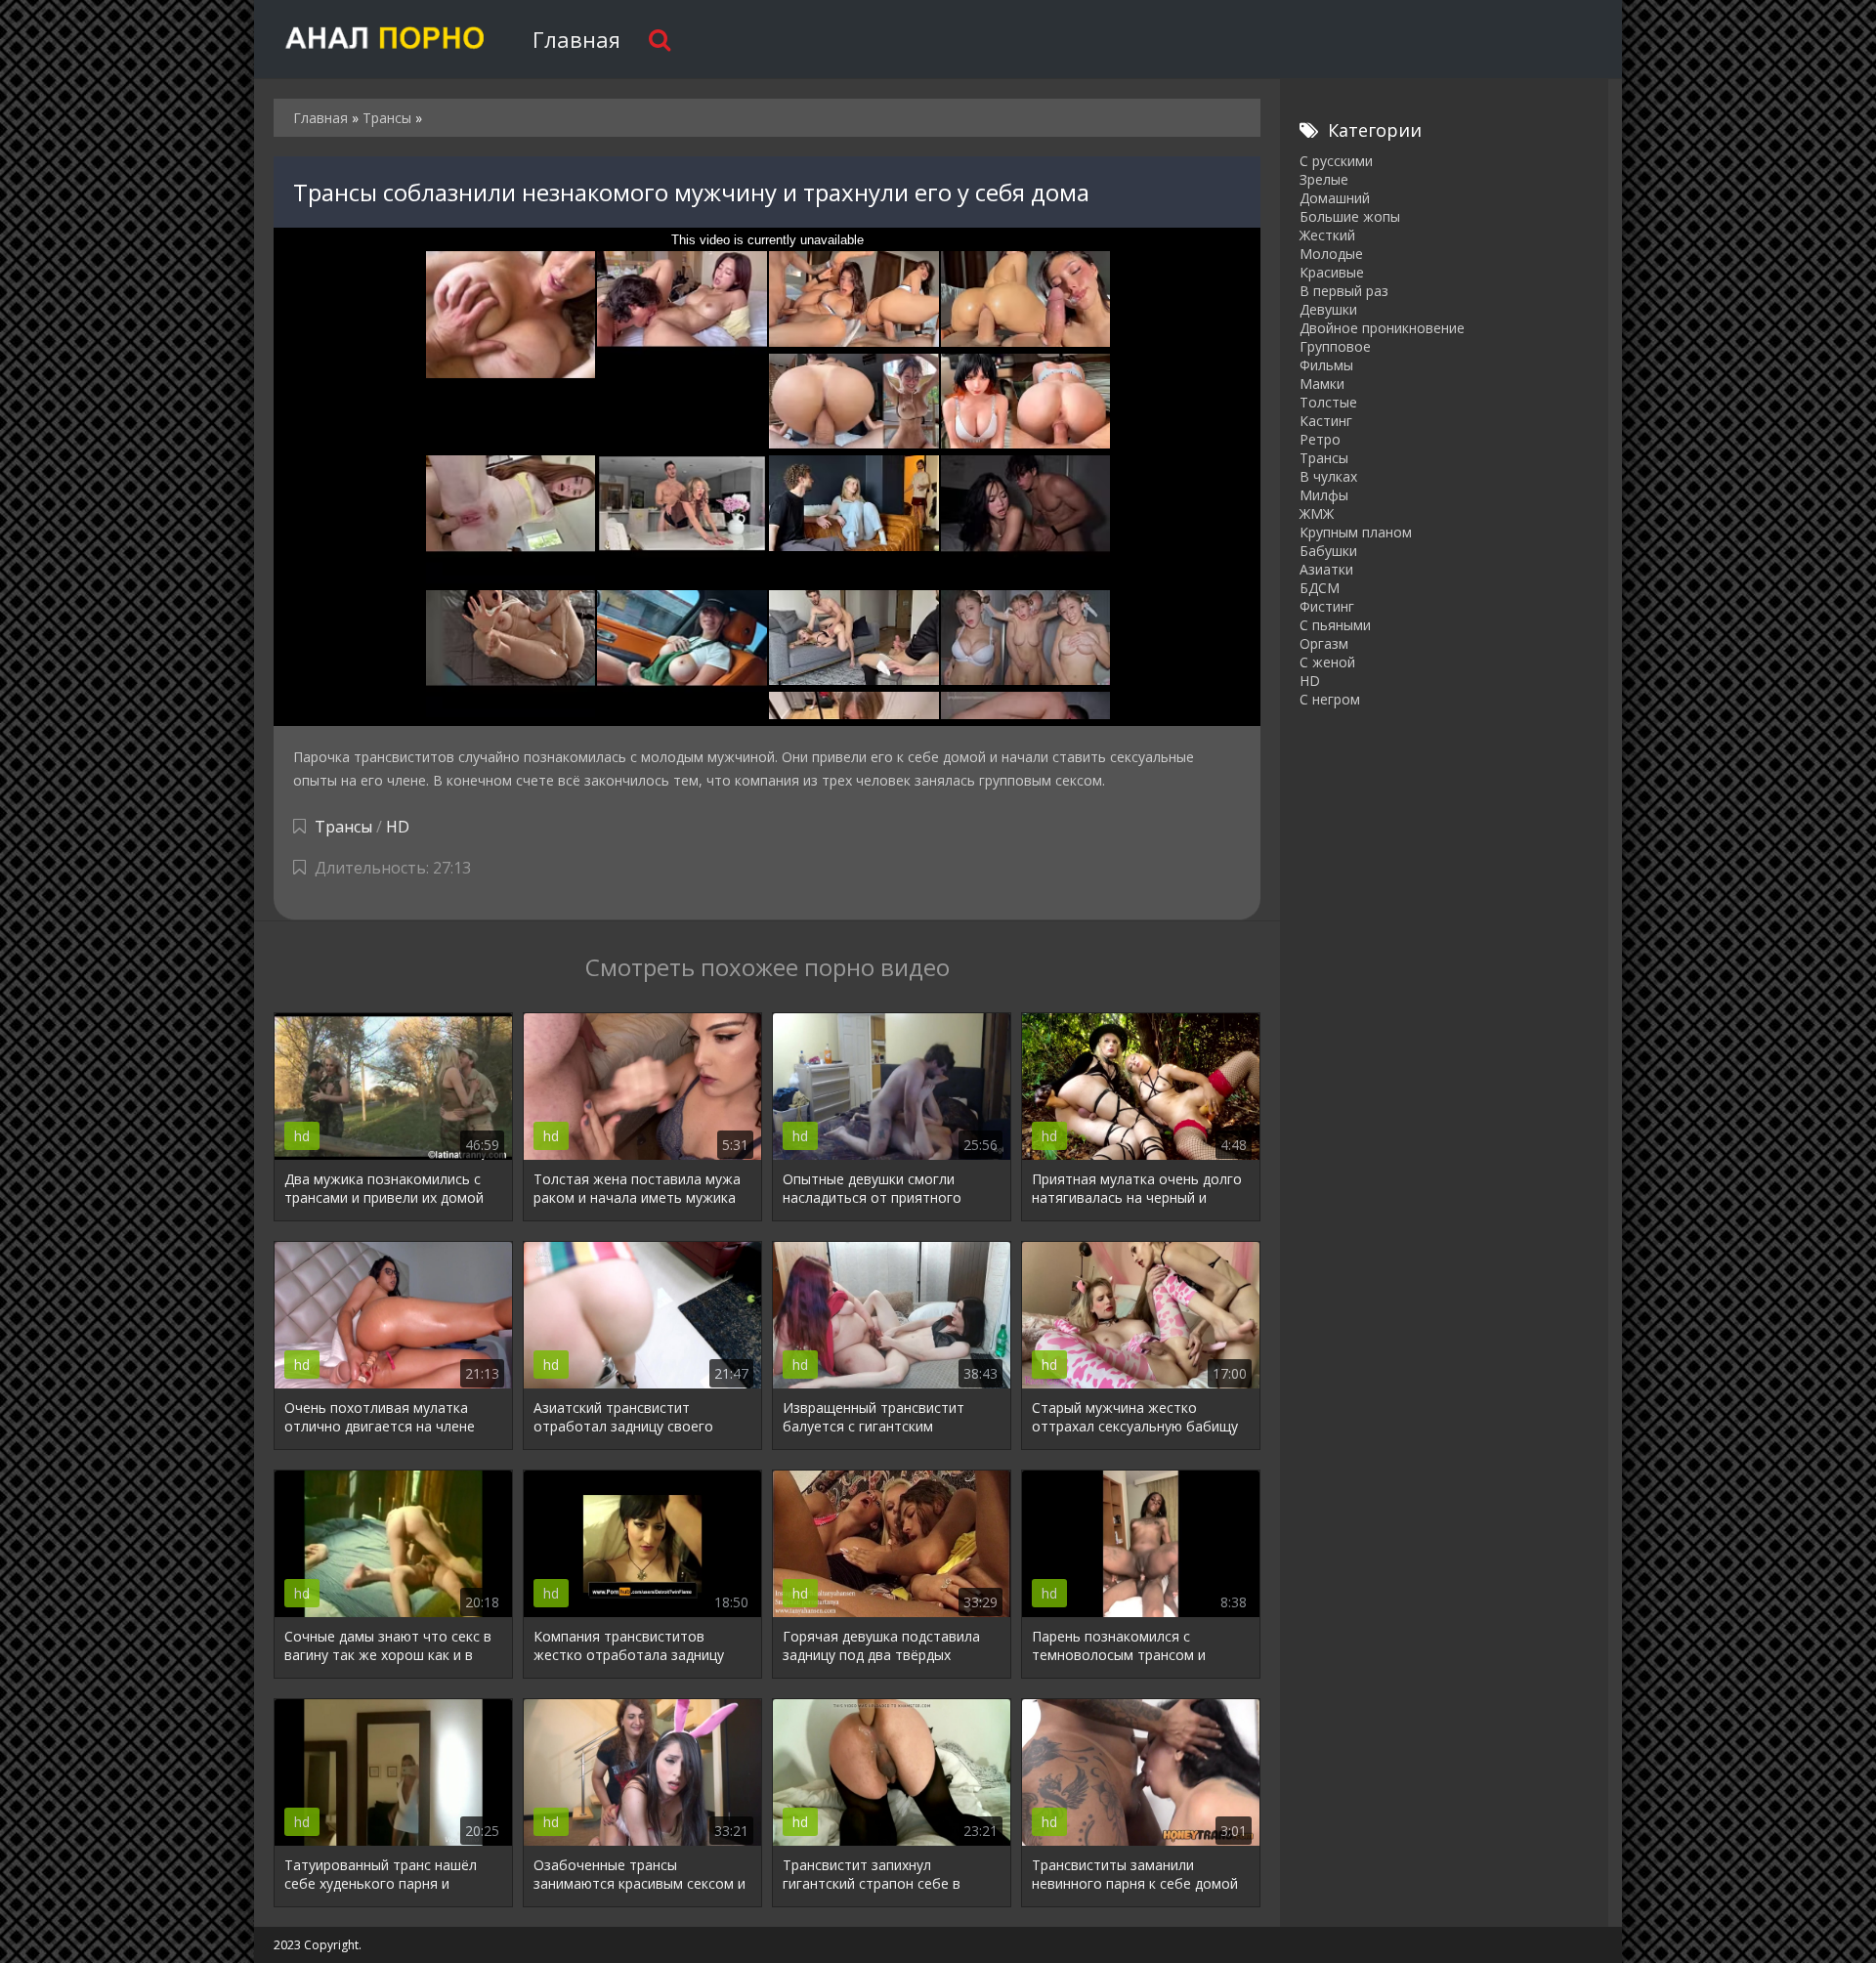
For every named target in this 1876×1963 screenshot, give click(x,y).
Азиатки (1326, 569)
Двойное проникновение (1382, 328)
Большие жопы (1350, 216)
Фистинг (1327, 606)
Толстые (1328, 402)
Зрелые (1324, 179)
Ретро (1320, 439)
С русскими (1336, 161)
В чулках (1328, 476)
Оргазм (1324, 643)
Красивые (1332, 272)
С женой (1327, 662)
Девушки (1328, 309)
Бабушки (1328, 551)
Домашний (1335, 198)
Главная (576, 39)
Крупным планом (1356, 532)
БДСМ (1320, 588)
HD (398, 827)
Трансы (343, 827)
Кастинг (1326, 421)
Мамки (1322, 384)
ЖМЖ (1317, 513)
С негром (1330, 699)
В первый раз (1344, 291)
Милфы (1324, 495)
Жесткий (1327, 235)
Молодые (1331, 254)
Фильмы (1326, 365)
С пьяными (1335, 625)
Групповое (1335, 346)
